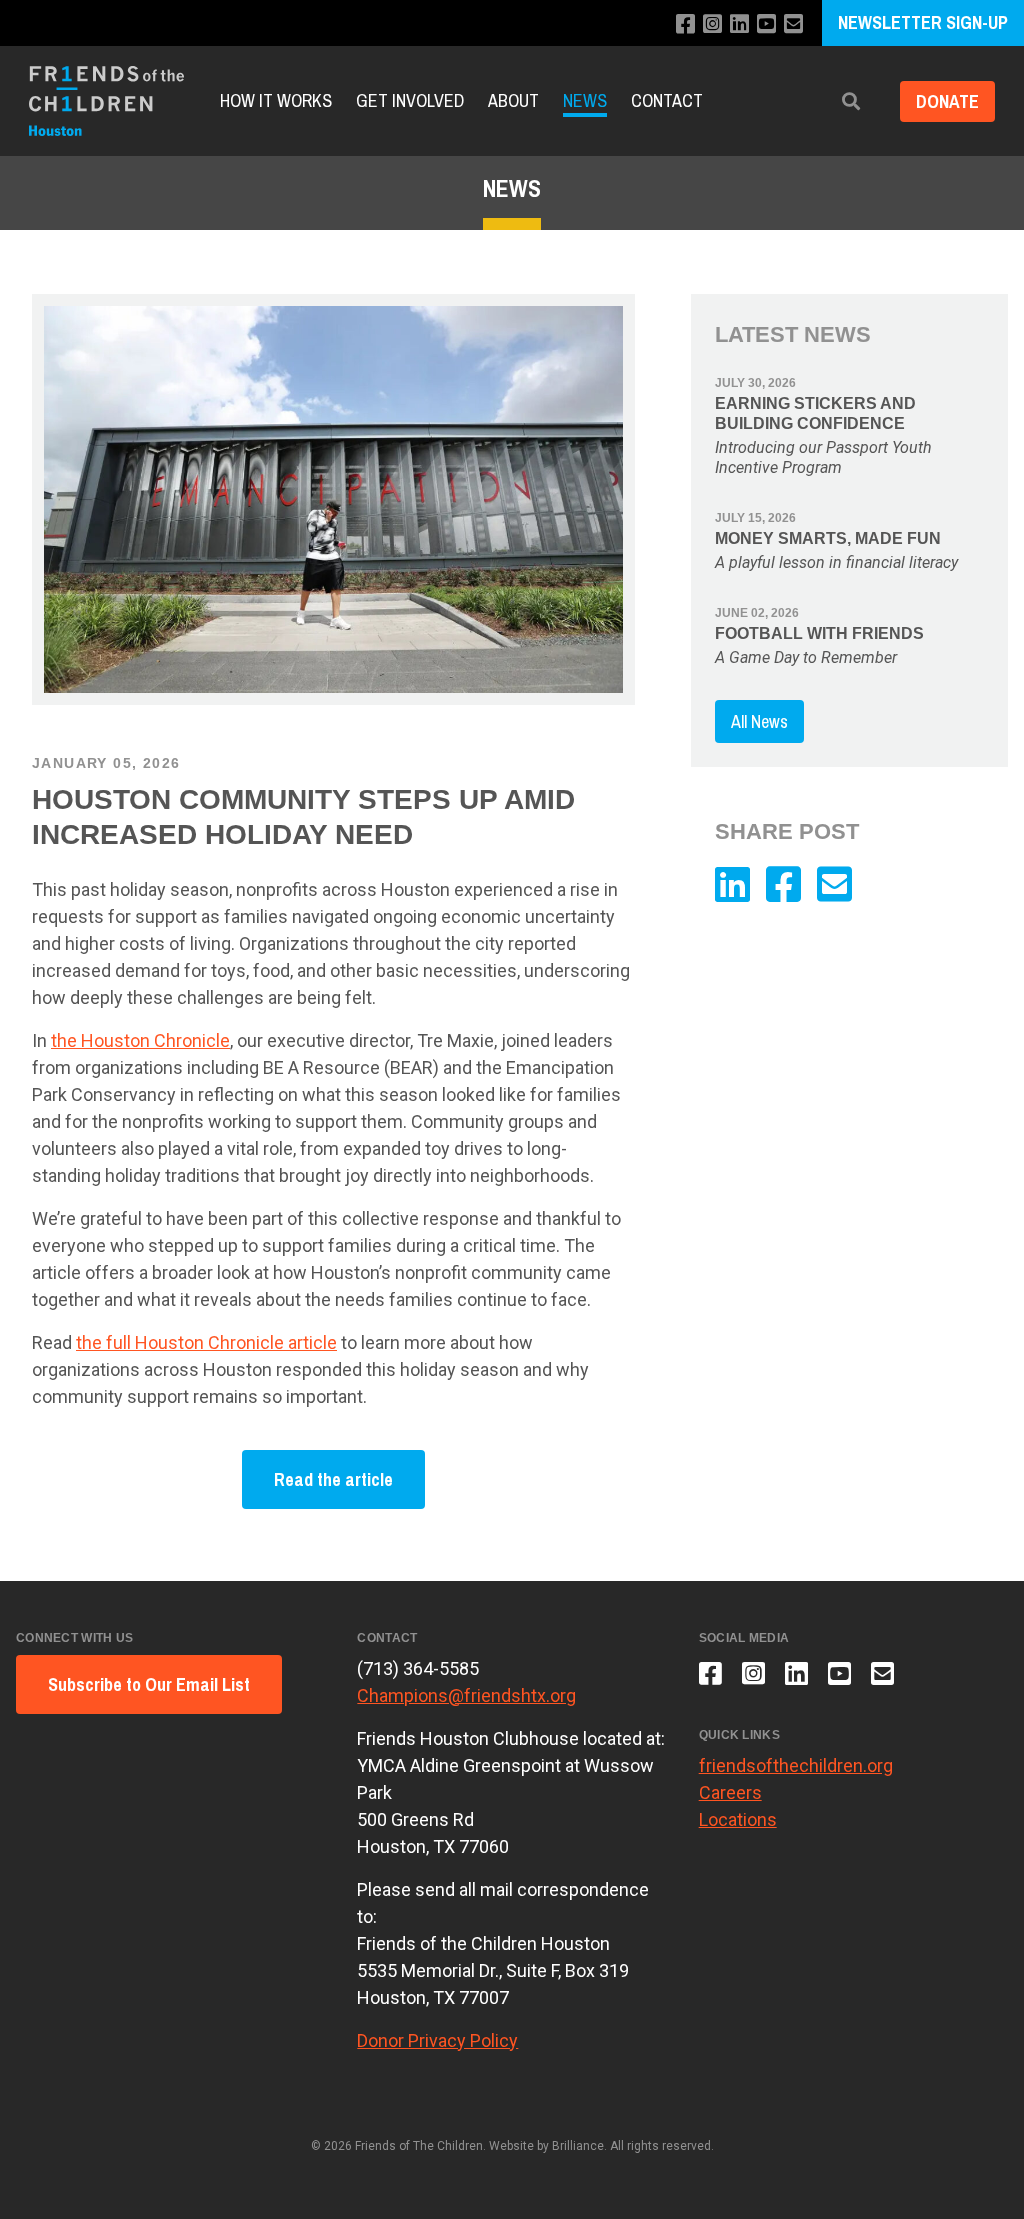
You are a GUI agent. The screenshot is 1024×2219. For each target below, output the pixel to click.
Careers (730, 1792)
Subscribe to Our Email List (149, 1684)
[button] (851, 101)
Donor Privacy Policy (437, 2040)
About (513, 100)
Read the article (333, 1479)
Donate (947, 101)
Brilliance (578, 2146)
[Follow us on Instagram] (712, 24)
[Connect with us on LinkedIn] (739, 24)
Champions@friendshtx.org (466, 1695)
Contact (667, 100)
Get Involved (410, 100)
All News (759, 721)
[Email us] (793, 24)
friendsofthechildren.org (796, 1765)
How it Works (276, 100)
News (585, 100)
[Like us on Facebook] (685, 24)
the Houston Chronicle (140, 1040)
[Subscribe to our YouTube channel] (766, 24)
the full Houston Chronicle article (206, 1342)
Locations (738, 1819)
